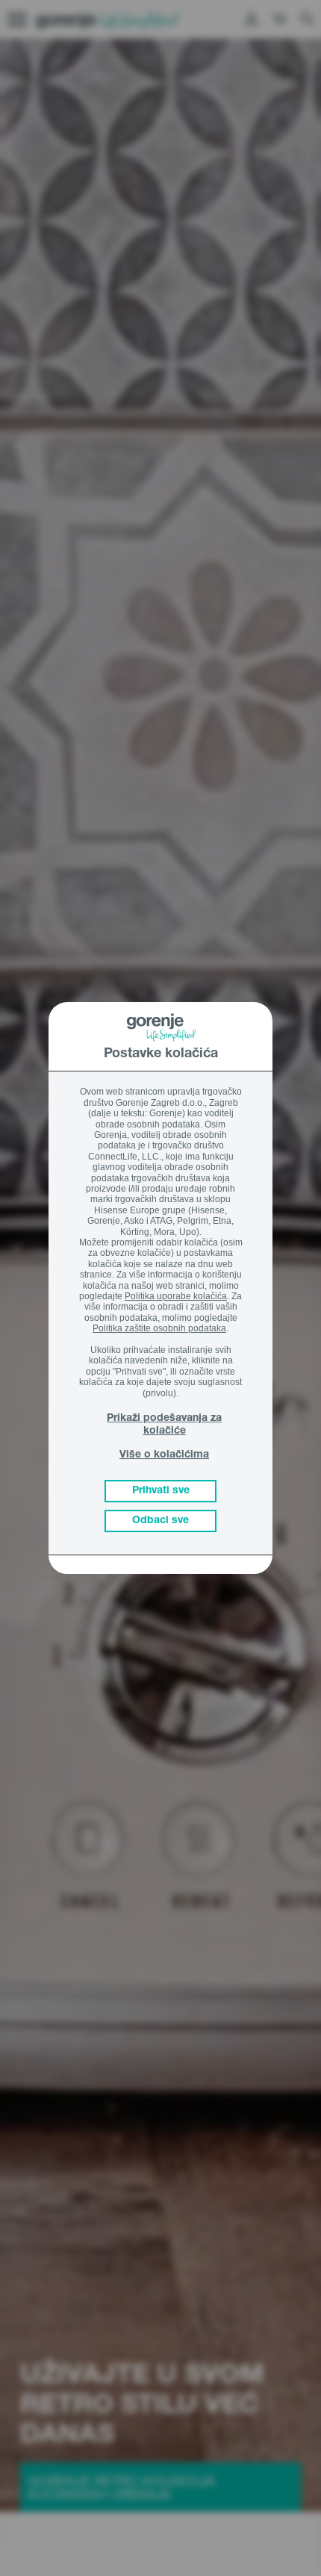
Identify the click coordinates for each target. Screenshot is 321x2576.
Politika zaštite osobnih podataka (159, 1328)
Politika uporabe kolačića (176, 1296)
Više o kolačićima (164, 1455)
